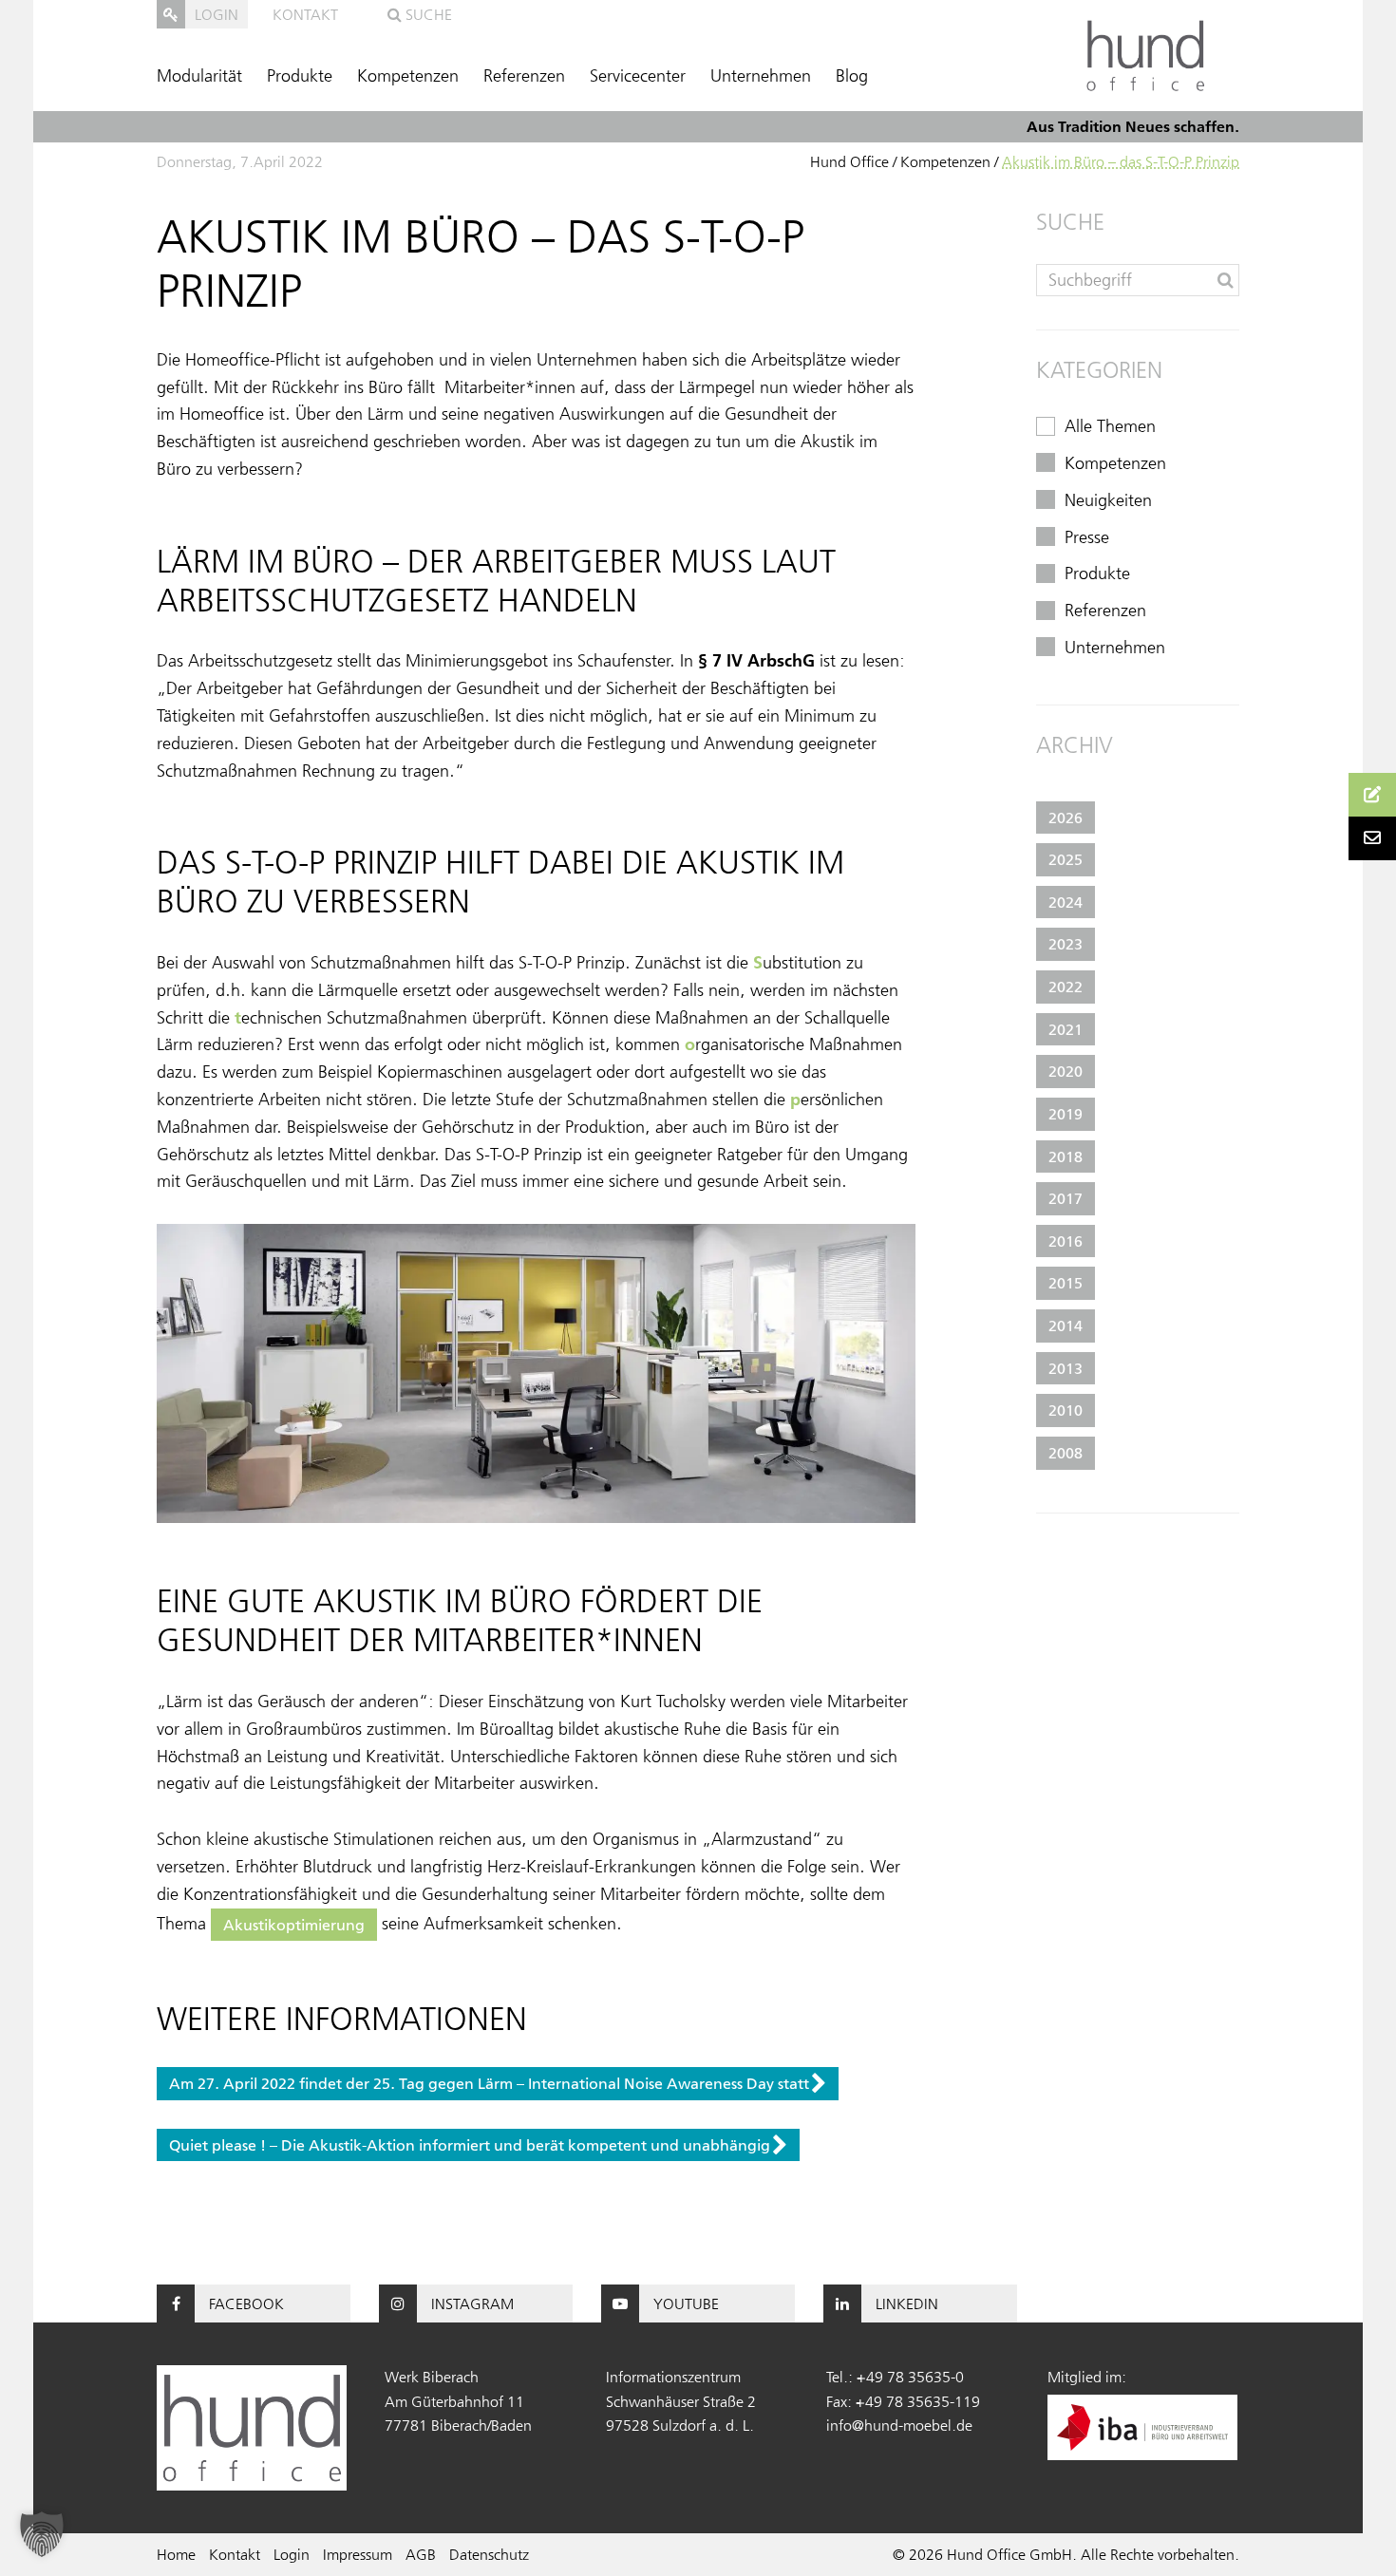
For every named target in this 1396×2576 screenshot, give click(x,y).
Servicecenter (638, 76)
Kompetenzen (408, 76)
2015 (1066, 1283)
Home (176, 2554)
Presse (1087, 537)
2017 (1066, 1198)
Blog (852, 76)
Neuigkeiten (1108, 500)
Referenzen (524, 76)
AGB (421, 2554)
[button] (42, 2534)
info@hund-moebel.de (899, 2425)
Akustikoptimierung (294, 1925)
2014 (1066, 1326)
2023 (1066, 944)
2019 (1066, 1114)
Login (292, 2554)
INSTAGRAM (472, 2303)
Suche (427, 14)
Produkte (300, 76)
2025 (1066, 859)
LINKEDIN (907, 2303)
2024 (1066, 902)
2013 (1066, 1368)
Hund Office (849, 161)
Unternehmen (761, 76)
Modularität (199, 76)
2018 (1066, 1156)
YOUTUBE (686, 2303)
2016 (1066, 1241)
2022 (1066, 987)
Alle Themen (1110, 426)
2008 (1066, 1453)
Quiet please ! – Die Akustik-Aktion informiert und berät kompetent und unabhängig (470, 2145)
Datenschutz (489, 2554)
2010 (1066, 1410)
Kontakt (305, 14)
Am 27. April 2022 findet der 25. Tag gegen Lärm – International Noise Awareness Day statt (489, 2083)
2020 (1066, 1071)
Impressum (358, 2554)
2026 (1066, 818)
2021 (1066, 1029)
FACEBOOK (246, 2303)
